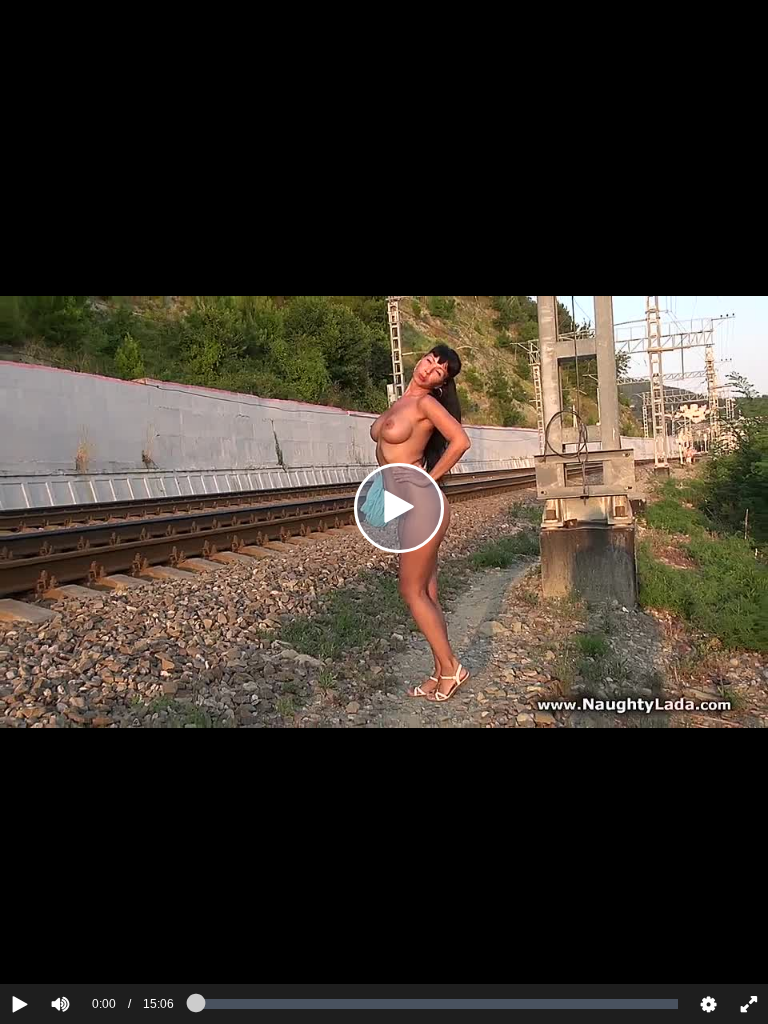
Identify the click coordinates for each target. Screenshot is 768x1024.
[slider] (94, 943)
